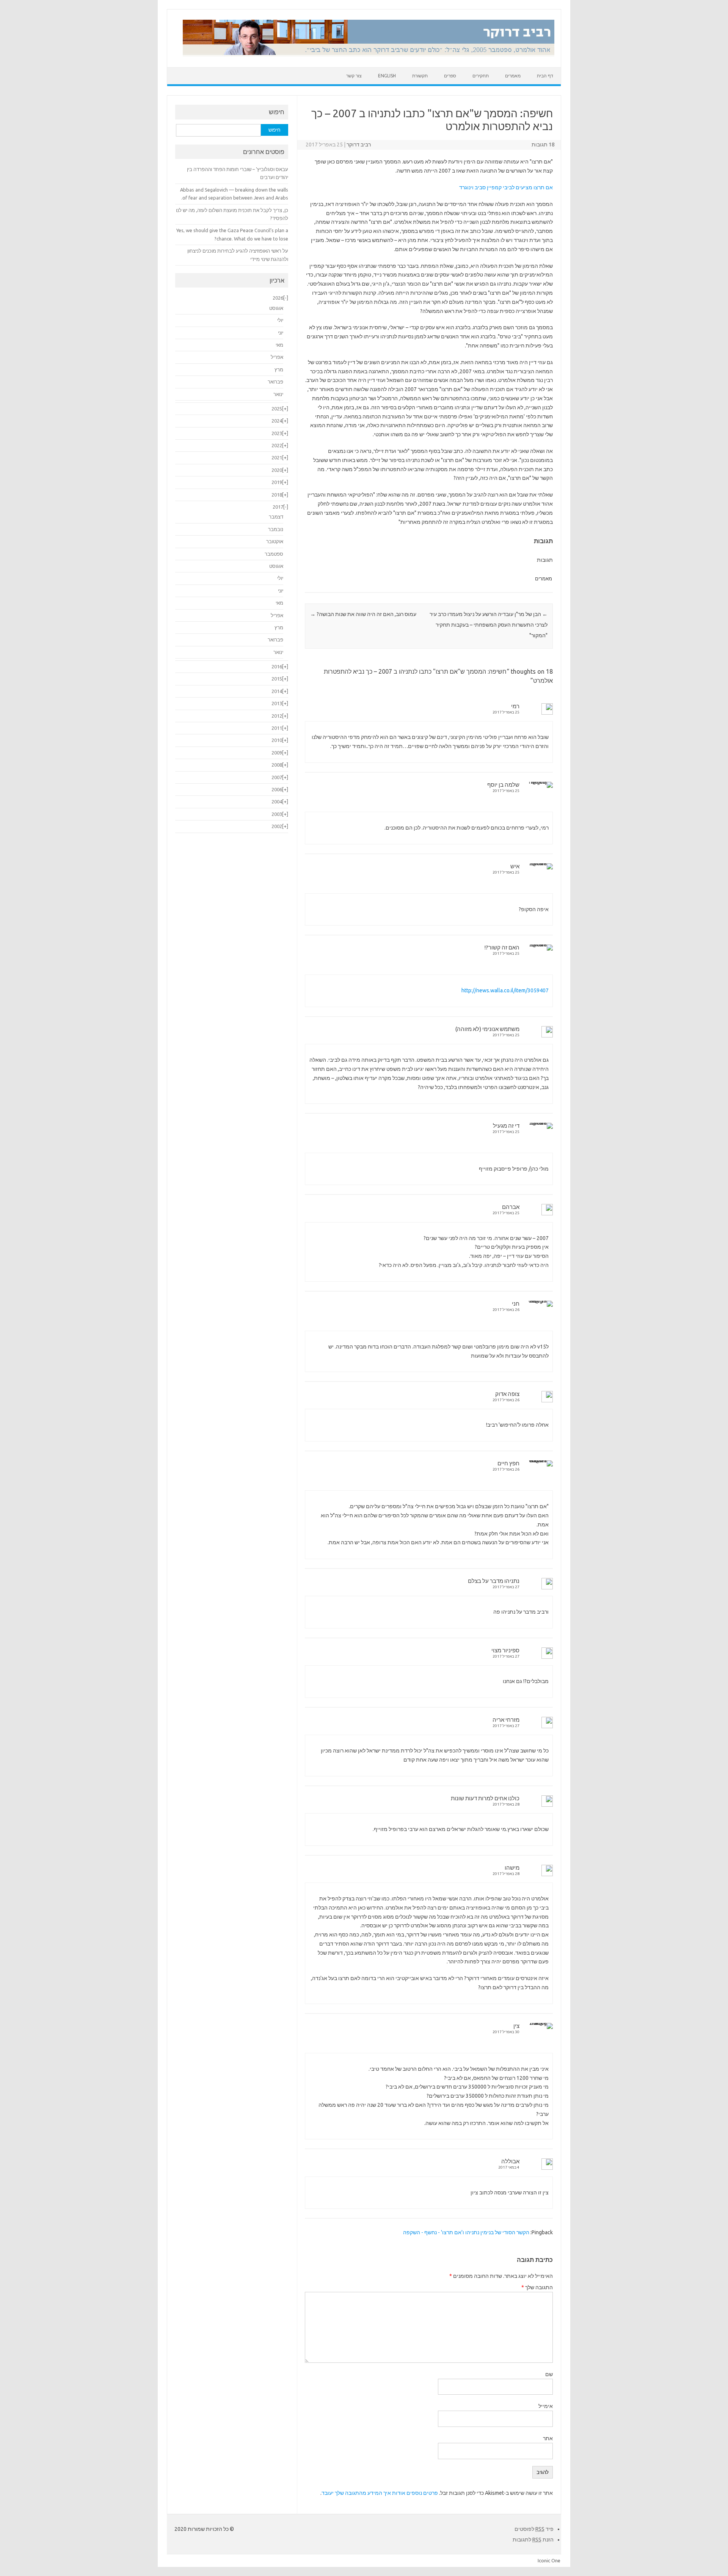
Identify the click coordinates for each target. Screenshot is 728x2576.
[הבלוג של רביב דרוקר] (369, 54)
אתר (548, 2438)
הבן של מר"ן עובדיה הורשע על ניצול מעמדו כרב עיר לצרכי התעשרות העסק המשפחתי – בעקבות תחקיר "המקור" (489, 625)
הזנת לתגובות (533, 2540)
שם (549, 2374)
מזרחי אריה (506, 1720)
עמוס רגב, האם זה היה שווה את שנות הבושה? (363, 614)
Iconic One (549, 2560)
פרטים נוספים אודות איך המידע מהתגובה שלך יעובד (380, 2493)
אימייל (546, 2406)
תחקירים (481, 76)
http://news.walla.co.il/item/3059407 (505, 990)
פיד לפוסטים (534, 2529)
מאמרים (513, 76)
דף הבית (545, 76)
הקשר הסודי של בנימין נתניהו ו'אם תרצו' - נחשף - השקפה (466, 2232)
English (387, 76)
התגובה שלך (537, 2287)
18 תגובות (543, 145)
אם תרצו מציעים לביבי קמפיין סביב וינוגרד (506, 187)
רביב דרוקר (359, 145)
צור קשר (354, 76)
